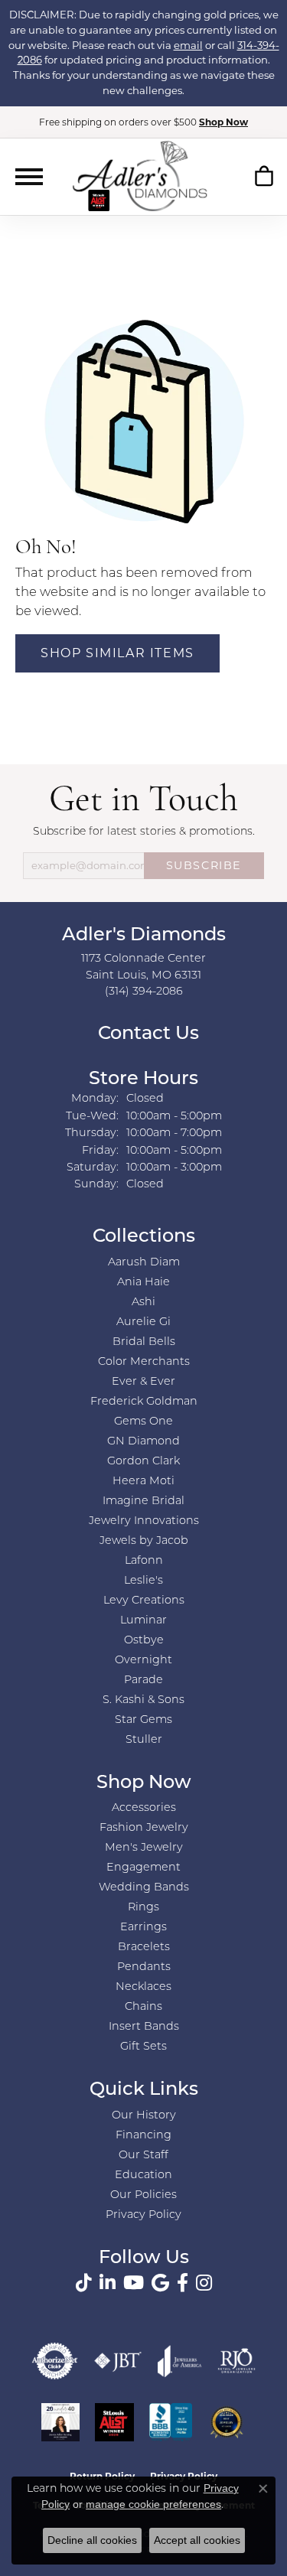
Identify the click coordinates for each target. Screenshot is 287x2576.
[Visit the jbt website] (118, 2361)
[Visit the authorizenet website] (55, 2361)
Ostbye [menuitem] (144, 1641)
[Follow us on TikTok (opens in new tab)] (84, 2283)
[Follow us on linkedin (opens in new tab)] (108, 2283)
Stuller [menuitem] (144, 1740)
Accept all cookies (197, 2540)
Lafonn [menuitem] (144, 1561)
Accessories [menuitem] (144, 1808)
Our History (144, 2116)
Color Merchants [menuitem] (144, 1362)
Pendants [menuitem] (144, 1967)
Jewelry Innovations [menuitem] (144, 1521)
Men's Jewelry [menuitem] (144, 1848)
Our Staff (143, 2156)
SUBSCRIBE (204, 865)
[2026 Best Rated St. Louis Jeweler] (227, 2422)
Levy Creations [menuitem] (144, 1601)
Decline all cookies (92, 2540)
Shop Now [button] (223, 122)
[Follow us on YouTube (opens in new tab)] (134, 2283)
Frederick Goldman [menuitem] (144, 1402)
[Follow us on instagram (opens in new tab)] (204, 2283)
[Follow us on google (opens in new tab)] (160, 2283)
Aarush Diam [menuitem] (144, 1263)
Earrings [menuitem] (143, 1928)
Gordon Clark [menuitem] (143, 1462)
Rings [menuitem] (143, 1908)
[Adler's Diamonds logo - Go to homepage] (140, 176)
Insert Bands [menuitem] (144, 2027)
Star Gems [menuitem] (143, 1720)
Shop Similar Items (117, 653)
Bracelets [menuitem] (144, 1947)
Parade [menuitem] (143, 1680)
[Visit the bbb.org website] (171, 2422)
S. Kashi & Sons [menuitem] (143, 1700)
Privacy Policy (143, 2215)
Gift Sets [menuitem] (143, 2047)
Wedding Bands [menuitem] (144, 1888)
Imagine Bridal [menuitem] (143, 1501)
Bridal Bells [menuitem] (144, 1342)
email (188, 45)
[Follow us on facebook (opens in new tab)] (183, 2283)
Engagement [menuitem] (143, 1868)
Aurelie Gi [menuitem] (143, 1322)
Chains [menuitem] (143, 2007)
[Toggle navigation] (29, 177)
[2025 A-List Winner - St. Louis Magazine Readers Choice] (114, 2422)
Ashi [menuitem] (143, 1303)
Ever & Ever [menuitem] (143, 1382)
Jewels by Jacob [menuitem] (144, 1541)
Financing (143, 2136)
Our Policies (143, 2195)
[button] (264, 179)
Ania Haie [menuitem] (143, 1283)
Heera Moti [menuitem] (143, 1482)
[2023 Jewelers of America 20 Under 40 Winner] (60, 2422)
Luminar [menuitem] (143, 1621)
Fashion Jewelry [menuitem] (144, 1828)
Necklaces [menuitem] (143, 1987)
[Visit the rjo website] (236, 2361)
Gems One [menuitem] (143, 1422)
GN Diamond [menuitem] (143, 1442)
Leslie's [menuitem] (143, 1581)
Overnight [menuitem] (143, 1661)
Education (143, 2175)
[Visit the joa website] (180, 2361)
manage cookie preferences (153, 2504)
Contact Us (146, 1034)
